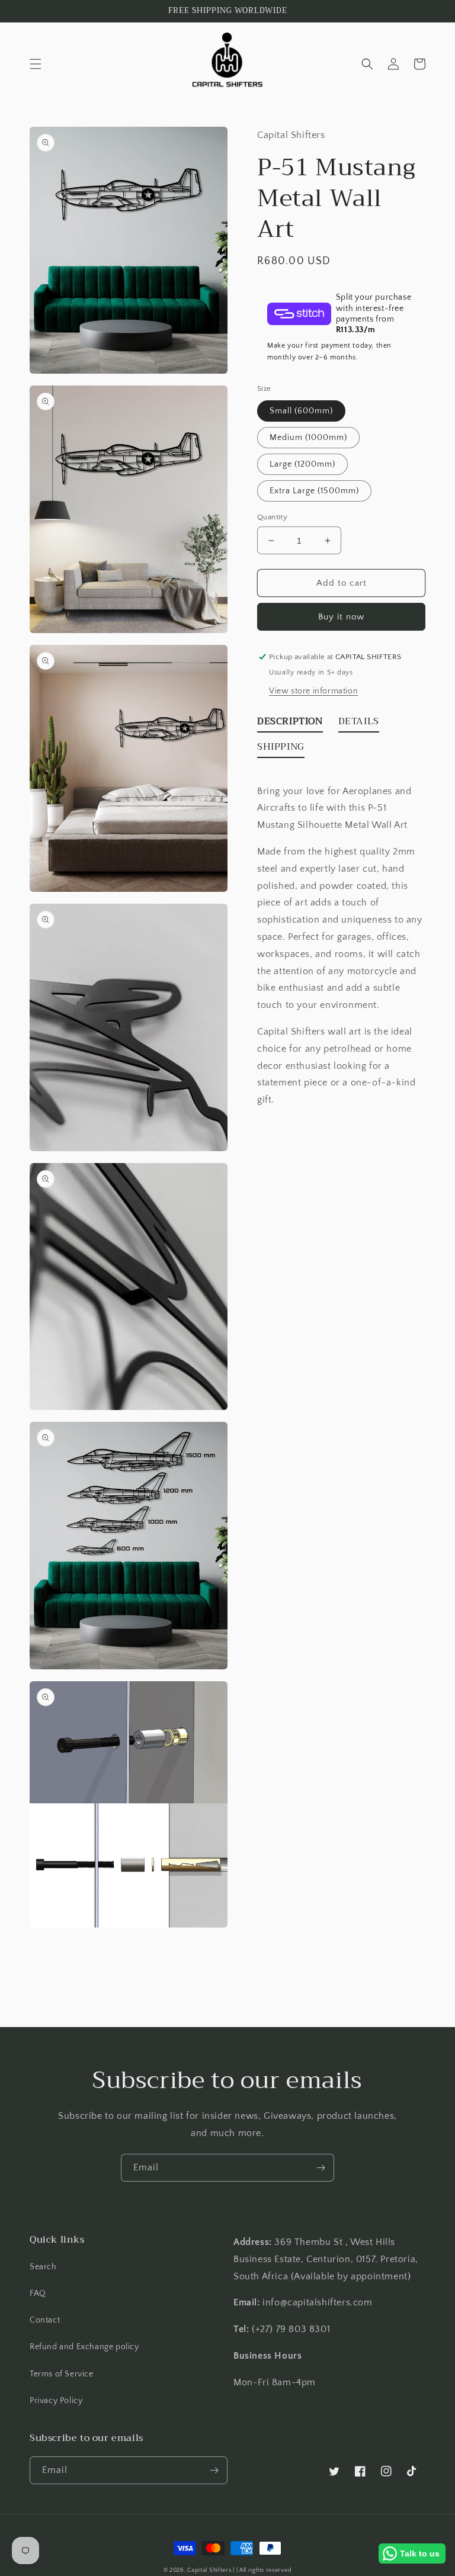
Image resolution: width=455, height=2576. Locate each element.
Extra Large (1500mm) (314, 491)
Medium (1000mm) (308, 438)
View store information (313, 691)
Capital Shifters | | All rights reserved (239, 2570)
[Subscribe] (321, 2168)
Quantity (272, 517)
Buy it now (341, 617)
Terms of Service (62, 2374)
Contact (45, 2320)
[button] (36, 64)
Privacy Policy (56, 2401)
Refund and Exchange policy (84, 2347)
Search (43, 2267)
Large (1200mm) (302, 464)
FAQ (38, 2294)
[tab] (290, 724)
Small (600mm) (301, 411)
